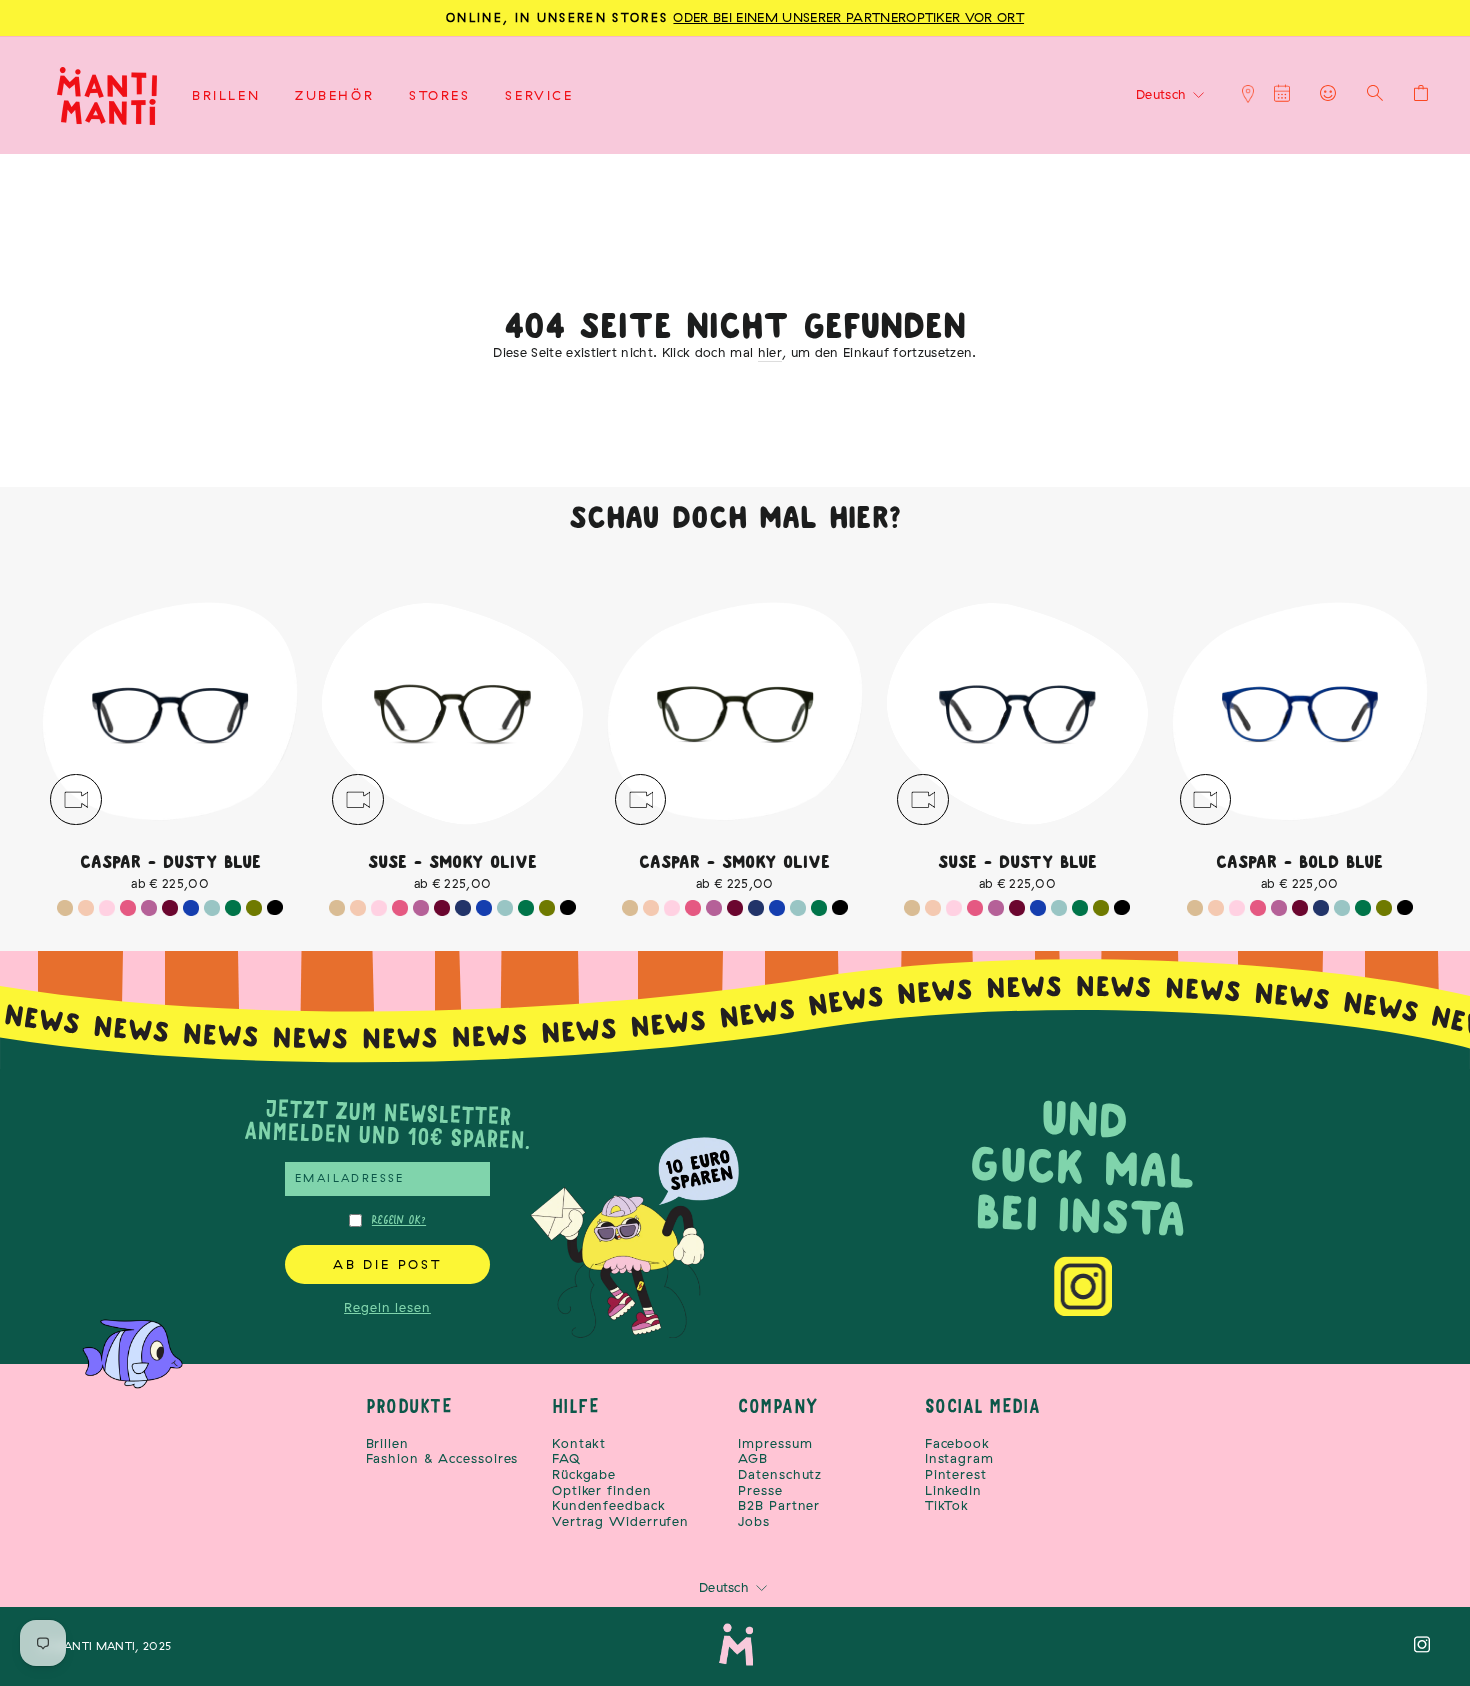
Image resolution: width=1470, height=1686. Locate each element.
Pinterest (956, 1474)
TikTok (947, 1505)
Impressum (775, 1443)
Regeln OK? (399, 1220)
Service (539, 95)
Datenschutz (780, 1474)
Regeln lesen (387, 1307)
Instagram (959, 1458)
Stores (440, 95)
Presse (760, 1490)
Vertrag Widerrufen (620, 1521)
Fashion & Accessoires (442, 1458)
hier (770, 352)
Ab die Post (387, 1264)
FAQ (566, 1458)
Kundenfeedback (609, 1505)
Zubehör (334, 95)
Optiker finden (602, 1490)
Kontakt (579, 1443)
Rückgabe (584, 1474)
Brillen (226, 95)
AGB (753, 1458)
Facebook (957, 1443)
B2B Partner (779, 1505)
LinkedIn (953, 1490)
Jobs (754, 1521)
